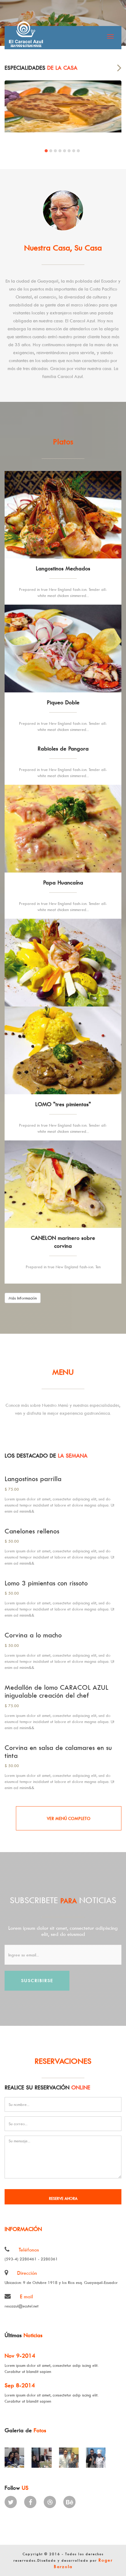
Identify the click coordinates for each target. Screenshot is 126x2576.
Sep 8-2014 (20, 2385)
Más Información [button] (23, 1298)
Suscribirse (37, 1980)
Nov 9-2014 (20, 2356)
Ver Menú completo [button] (69, 1818)
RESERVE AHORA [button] (63, 2198)
